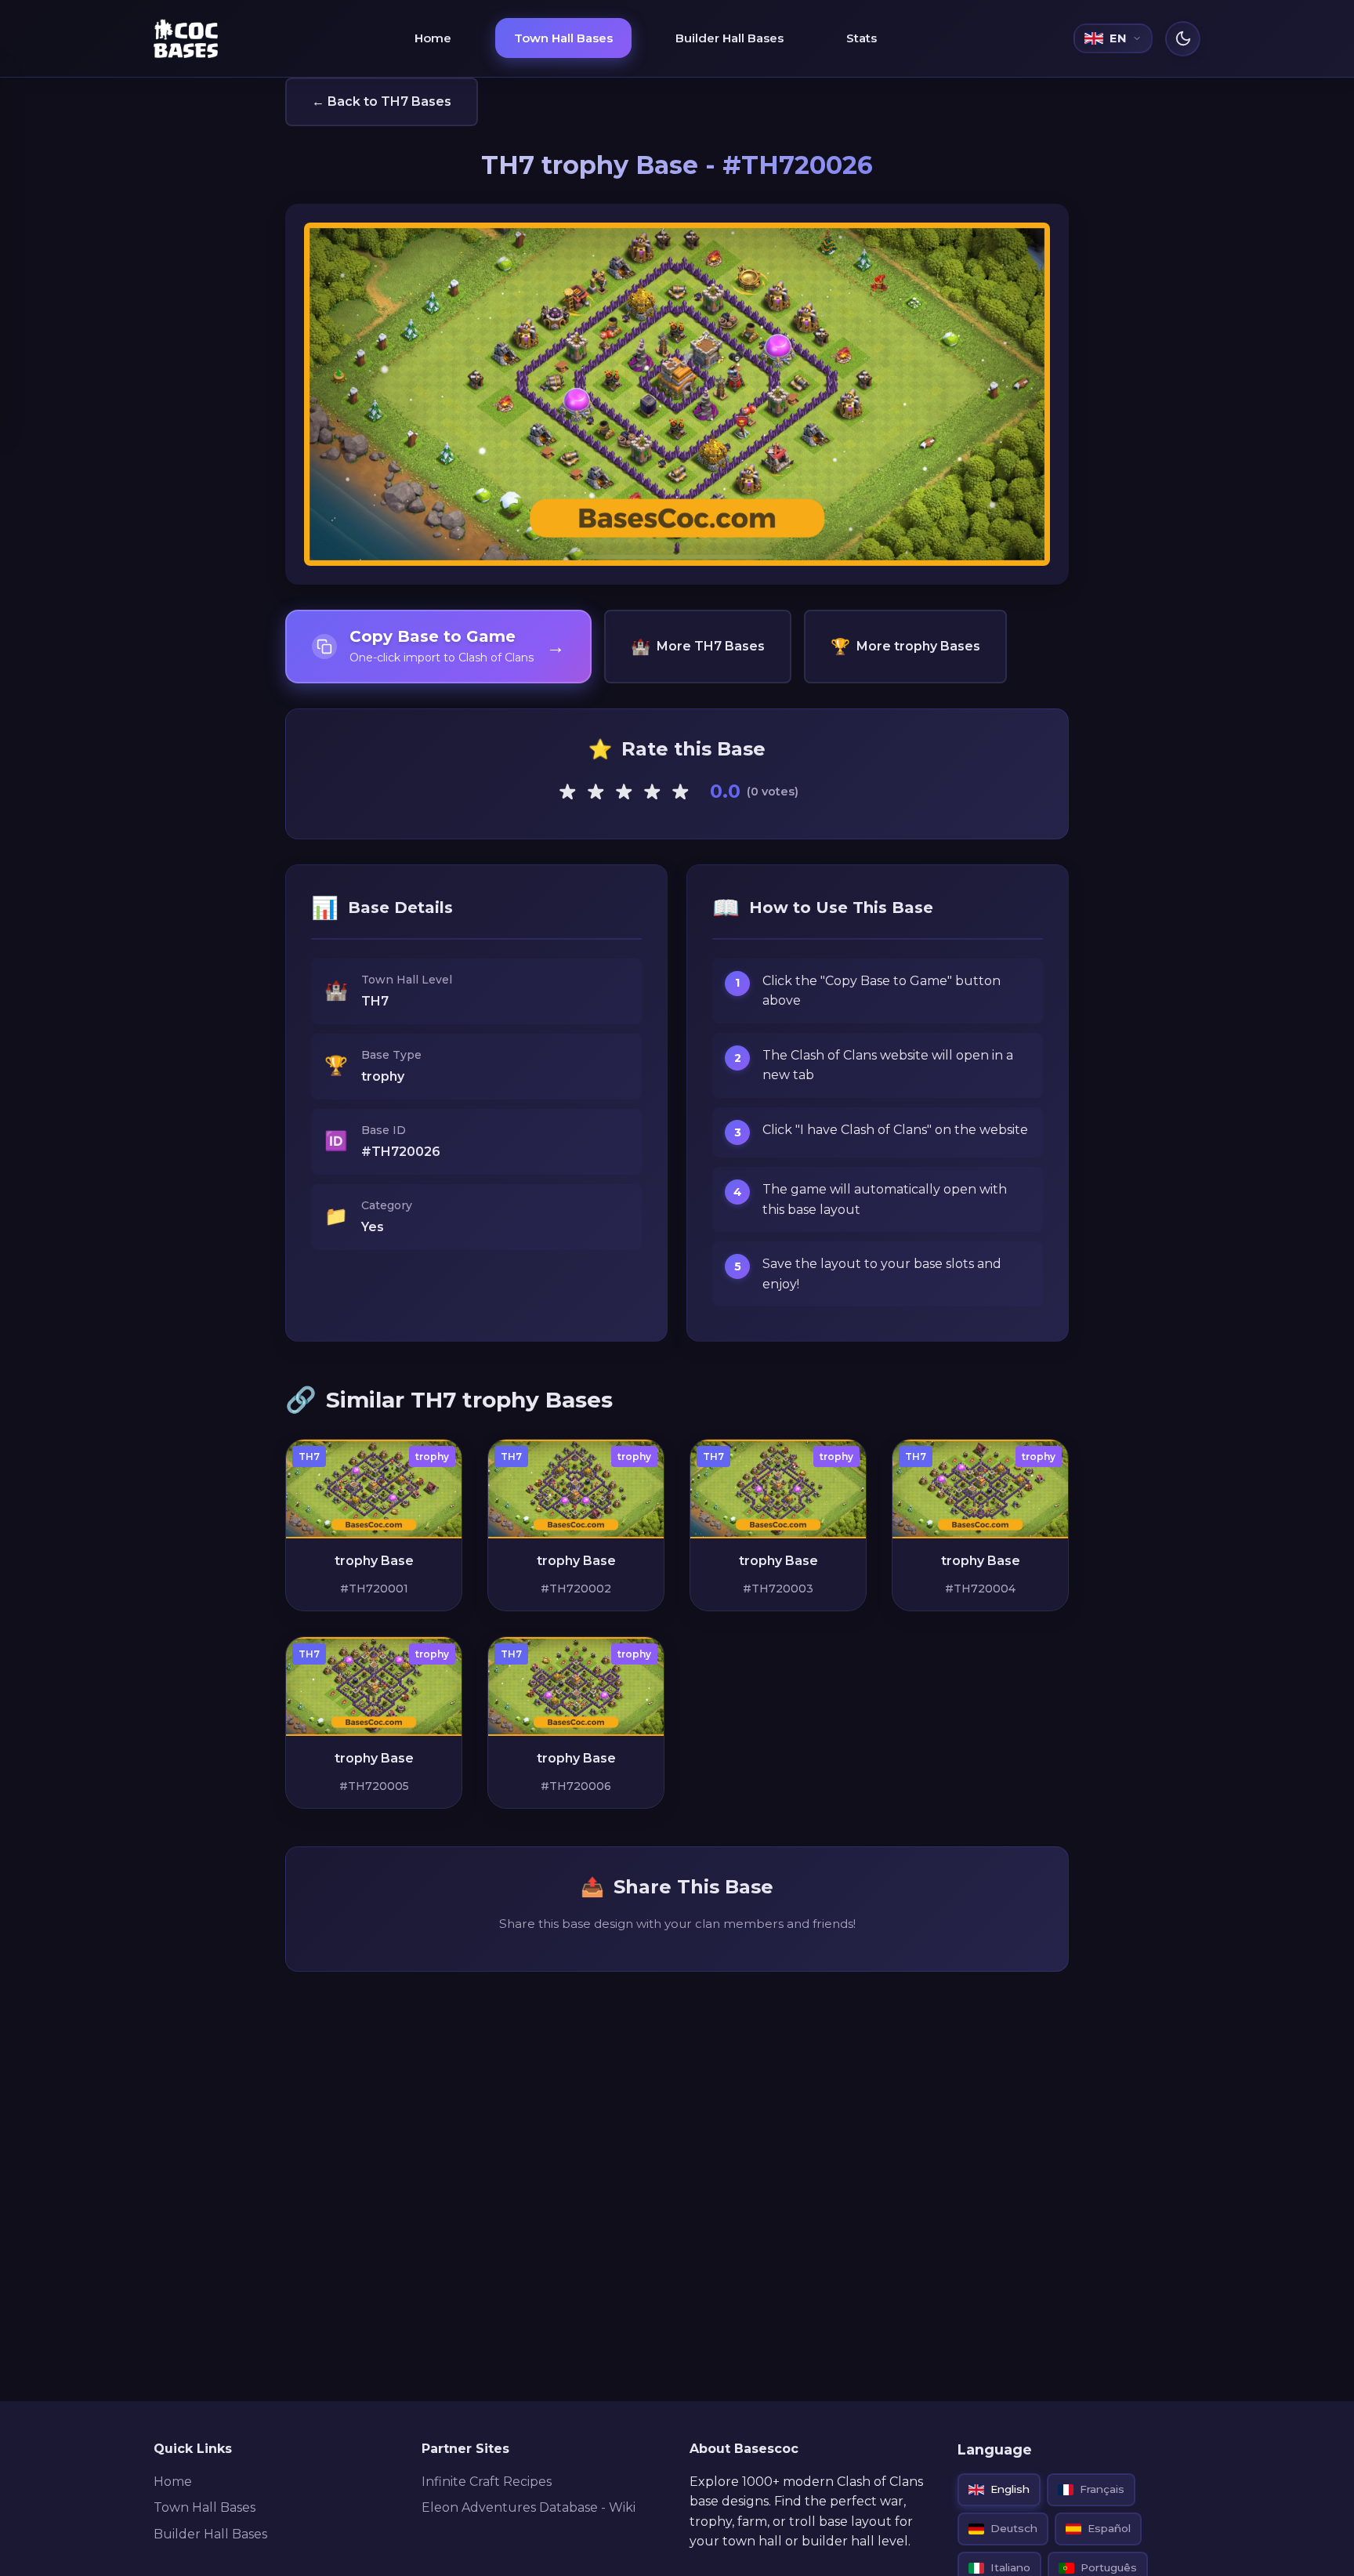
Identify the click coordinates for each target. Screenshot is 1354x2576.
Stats (862, 38)
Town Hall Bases (563, 38)
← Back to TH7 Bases (382, 101)
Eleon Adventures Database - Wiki (529, 2507)
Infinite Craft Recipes (487, 2482)
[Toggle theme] (1183, 39)
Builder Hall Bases (729, 38)
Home (433, 38)
